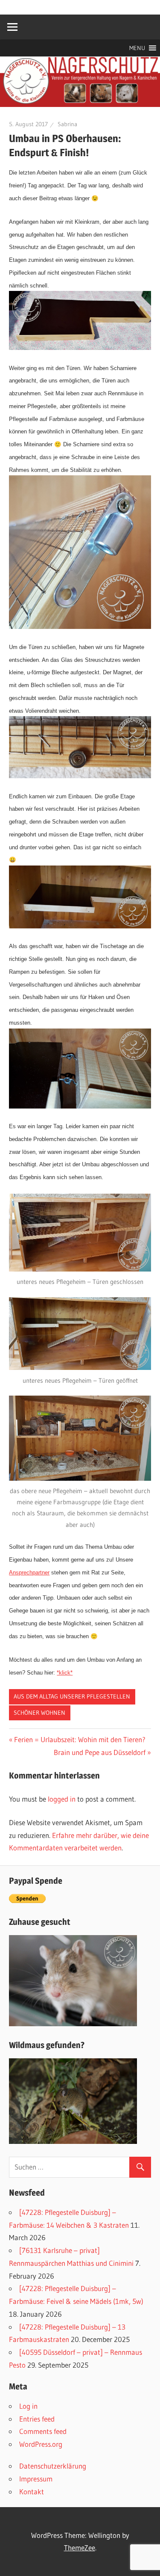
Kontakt (32, 2492)
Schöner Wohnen (39, 1713)
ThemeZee (80, 2548)
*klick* (65, 1673)
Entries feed (37, 2419)
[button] (137, 48)
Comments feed (43, 2431)
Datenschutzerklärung (53, 2466)
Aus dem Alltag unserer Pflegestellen (72, 1696)
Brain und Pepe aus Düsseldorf (100, 1752)
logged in (62, 1799)
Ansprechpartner (29, 1573)
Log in (28, 2406)
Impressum (36, 2479)
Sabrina (67, 124)
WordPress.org (41, 2444)
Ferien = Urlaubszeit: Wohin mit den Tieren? (80, 1739)
